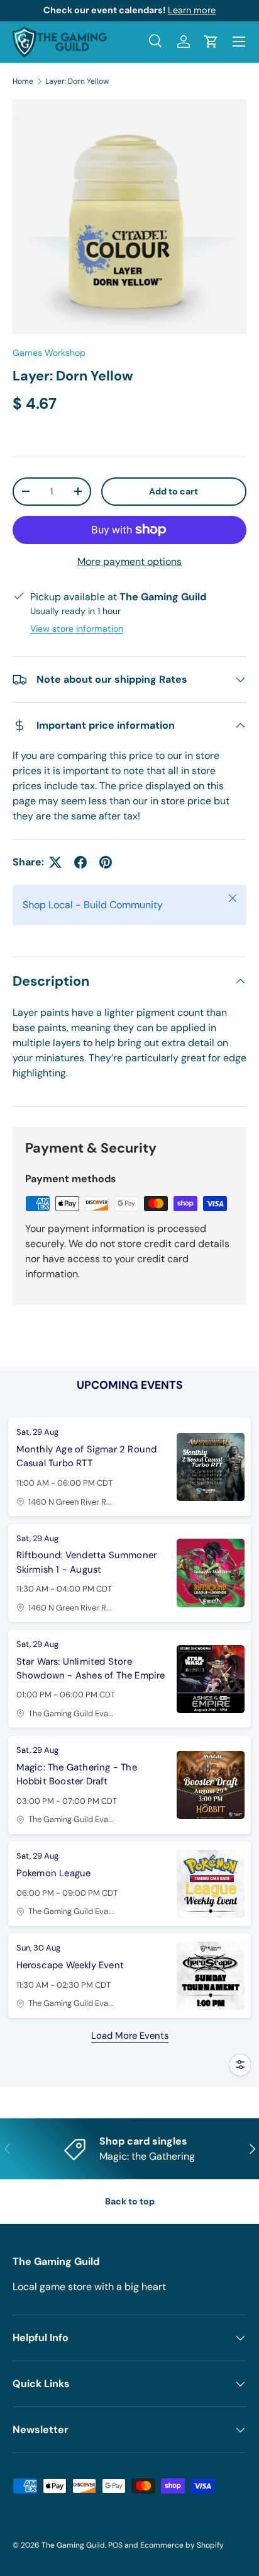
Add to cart (174, 491)
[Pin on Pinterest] (106, 862)
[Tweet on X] (55, 862)
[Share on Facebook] (80, 862)
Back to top (130, 2201)
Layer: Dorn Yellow (77, 81)
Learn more (192, 10)
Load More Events (130, 2036)
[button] (211, 42)
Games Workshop (49, 353)
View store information (77, 629)
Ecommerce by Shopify (182, 2545)
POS (115, 2545)
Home (23, 81)
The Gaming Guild (73, 2545)
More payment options (129, 561)
